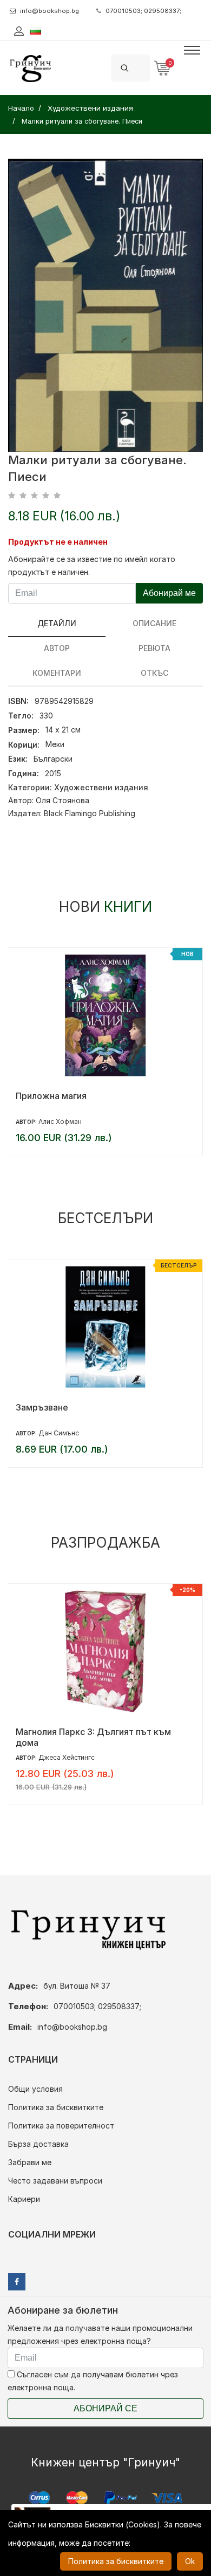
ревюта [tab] (154, 648)
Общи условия (35, 2089)
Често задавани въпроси (55, 2181)
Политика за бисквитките (56, 2107)
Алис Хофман (60, 1121)
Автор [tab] (57, 648)
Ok (190, 2561)
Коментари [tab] (57, 673)
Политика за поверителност (61, 2126)
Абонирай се (105, 2408)
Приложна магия (51, 1096)
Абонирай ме (169, 593)
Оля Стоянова (62, 800)
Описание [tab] (154, 623)
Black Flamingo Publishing (90, 813)
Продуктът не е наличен (58, 542)
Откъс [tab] (154, 673)
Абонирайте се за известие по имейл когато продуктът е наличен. (92, 565)
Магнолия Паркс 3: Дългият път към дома (93, 1737)
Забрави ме (30, 2162)
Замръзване (42, 1407)
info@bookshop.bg (50, 11)
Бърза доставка (38, 2144)
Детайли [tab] (57, 623)
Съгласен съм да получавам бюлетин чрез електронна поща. (93, 2381)
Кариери (24, 2199)
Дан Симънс (59, 1433)
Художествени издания (101, 787)
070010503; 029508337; (143, 11)
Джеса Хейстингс (67, 1757)
